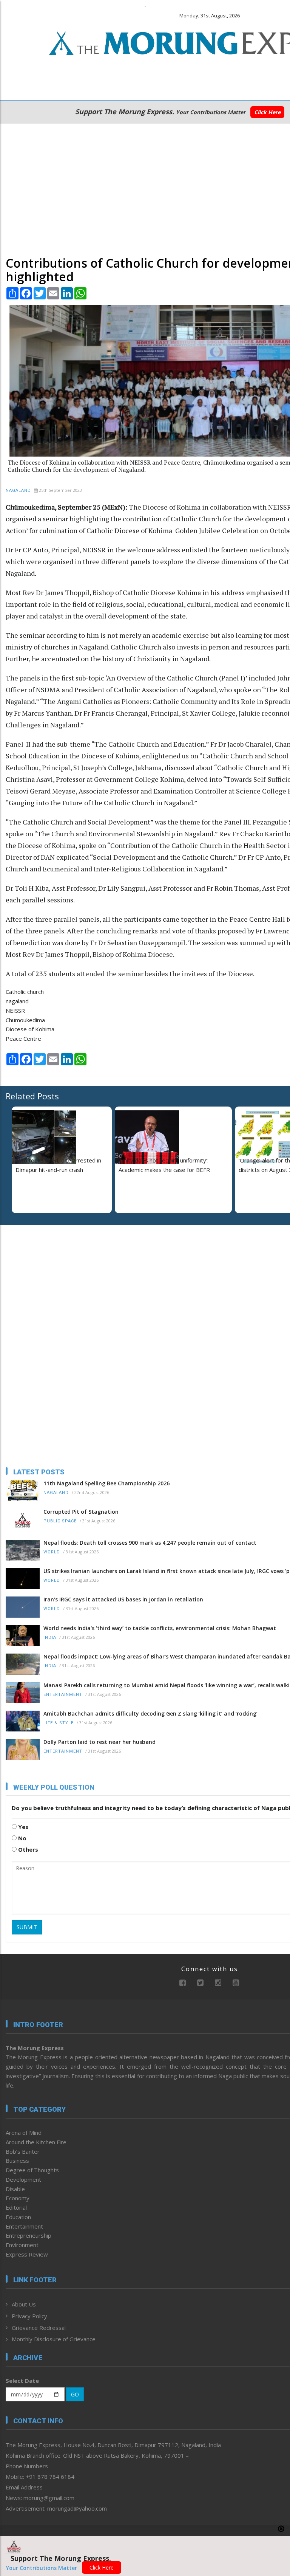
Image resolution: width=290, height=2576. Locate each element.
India (50, 1638)
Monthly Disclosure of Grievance (54, 2339)
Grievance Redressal (39, 2328)
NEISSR (15, 1011)
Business (17, 2161)
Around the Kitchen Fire (36, 2142)
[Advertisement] (145, 188)
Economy (18, 2198)
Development (23, 2179)
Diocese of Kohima (30, 1029)
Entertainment (63, 1695)
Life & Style (59, 1723)
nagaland (17, 1001)
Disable (15, 2189)
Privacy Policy (29, 2316)
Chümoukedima (25, 1020)
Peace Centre (23, 1038)
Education (18, 2217)
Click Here (267, 112)
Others (27, 1849)
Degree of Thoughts (32, 2170)
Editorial (16, 2207)
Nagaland (18, 491)
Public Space (60, 1521)
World (52, 1552)
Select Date (22, 2381)
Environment (22, 2245)
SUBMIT (27, 1927)
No (22, 1838)
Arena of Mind (24, 2133)
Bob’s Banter (23, 2151)
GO (75, 2394)
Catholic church (25, 992)
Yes (22, 1827)
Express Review (27, 2254)
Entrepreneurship (29, 2235)
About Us (24, 2304)
